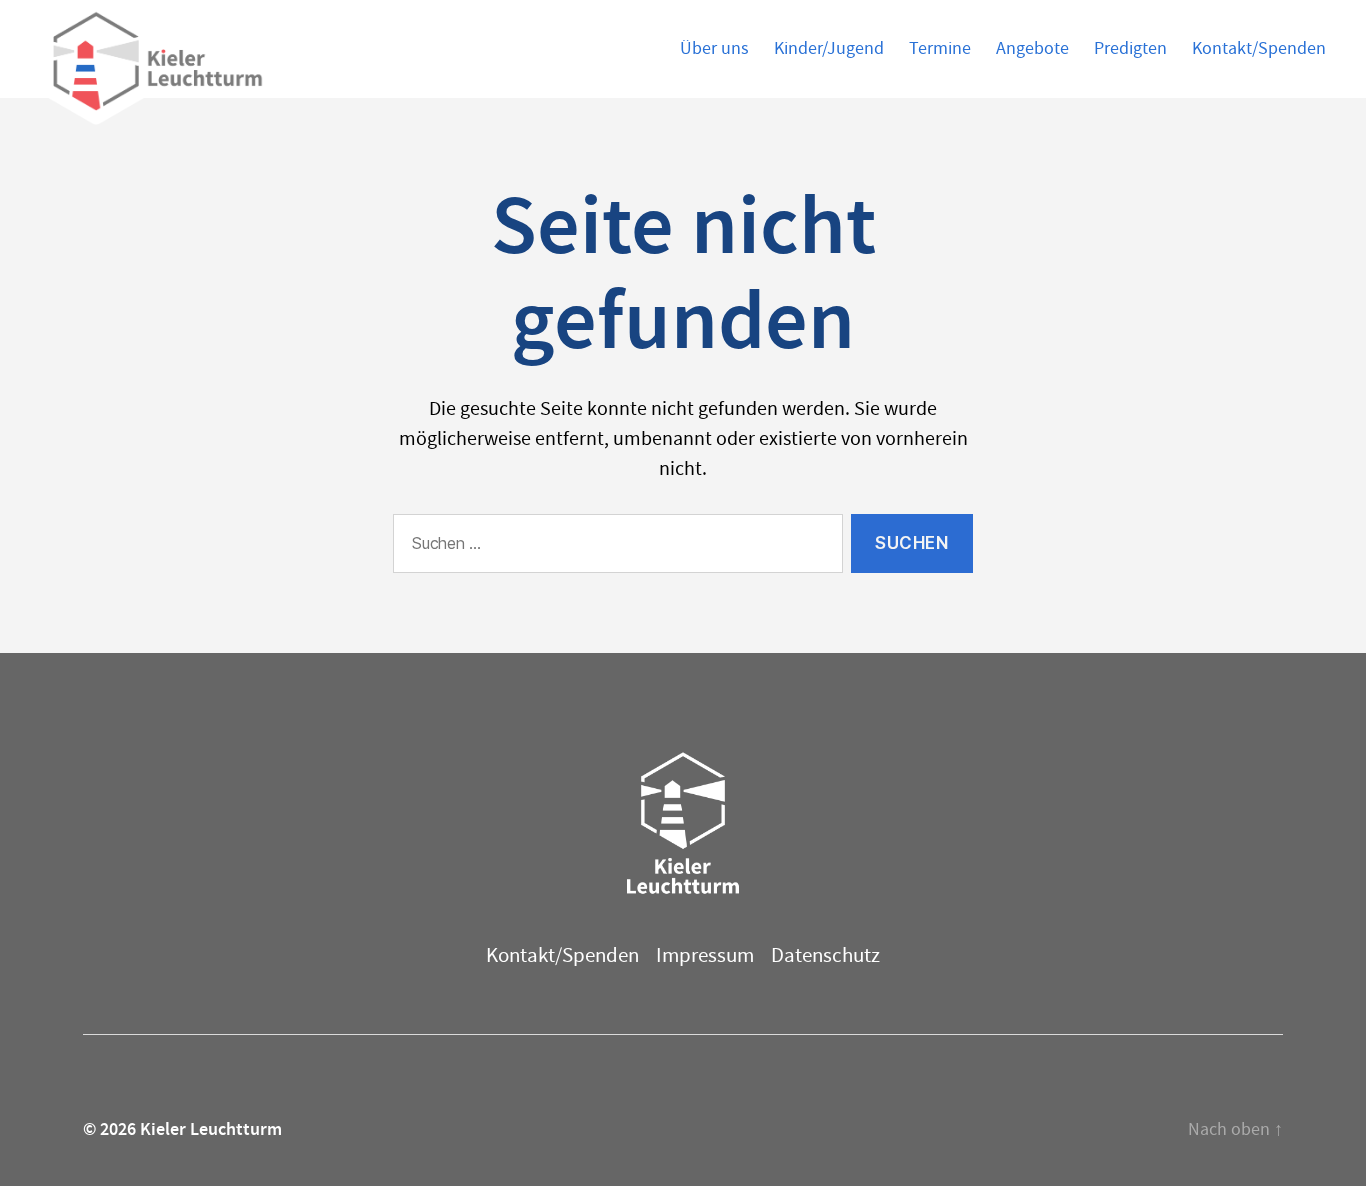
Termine (940, 49)
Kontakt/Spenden (1259, 49)
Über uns (714, 49)
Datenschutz (825, 955)
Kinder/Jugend (829, 49)
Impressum (705, 955)
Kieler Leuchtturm (211, 1129)
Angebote (1032, 49)
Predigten (1130, 49)
